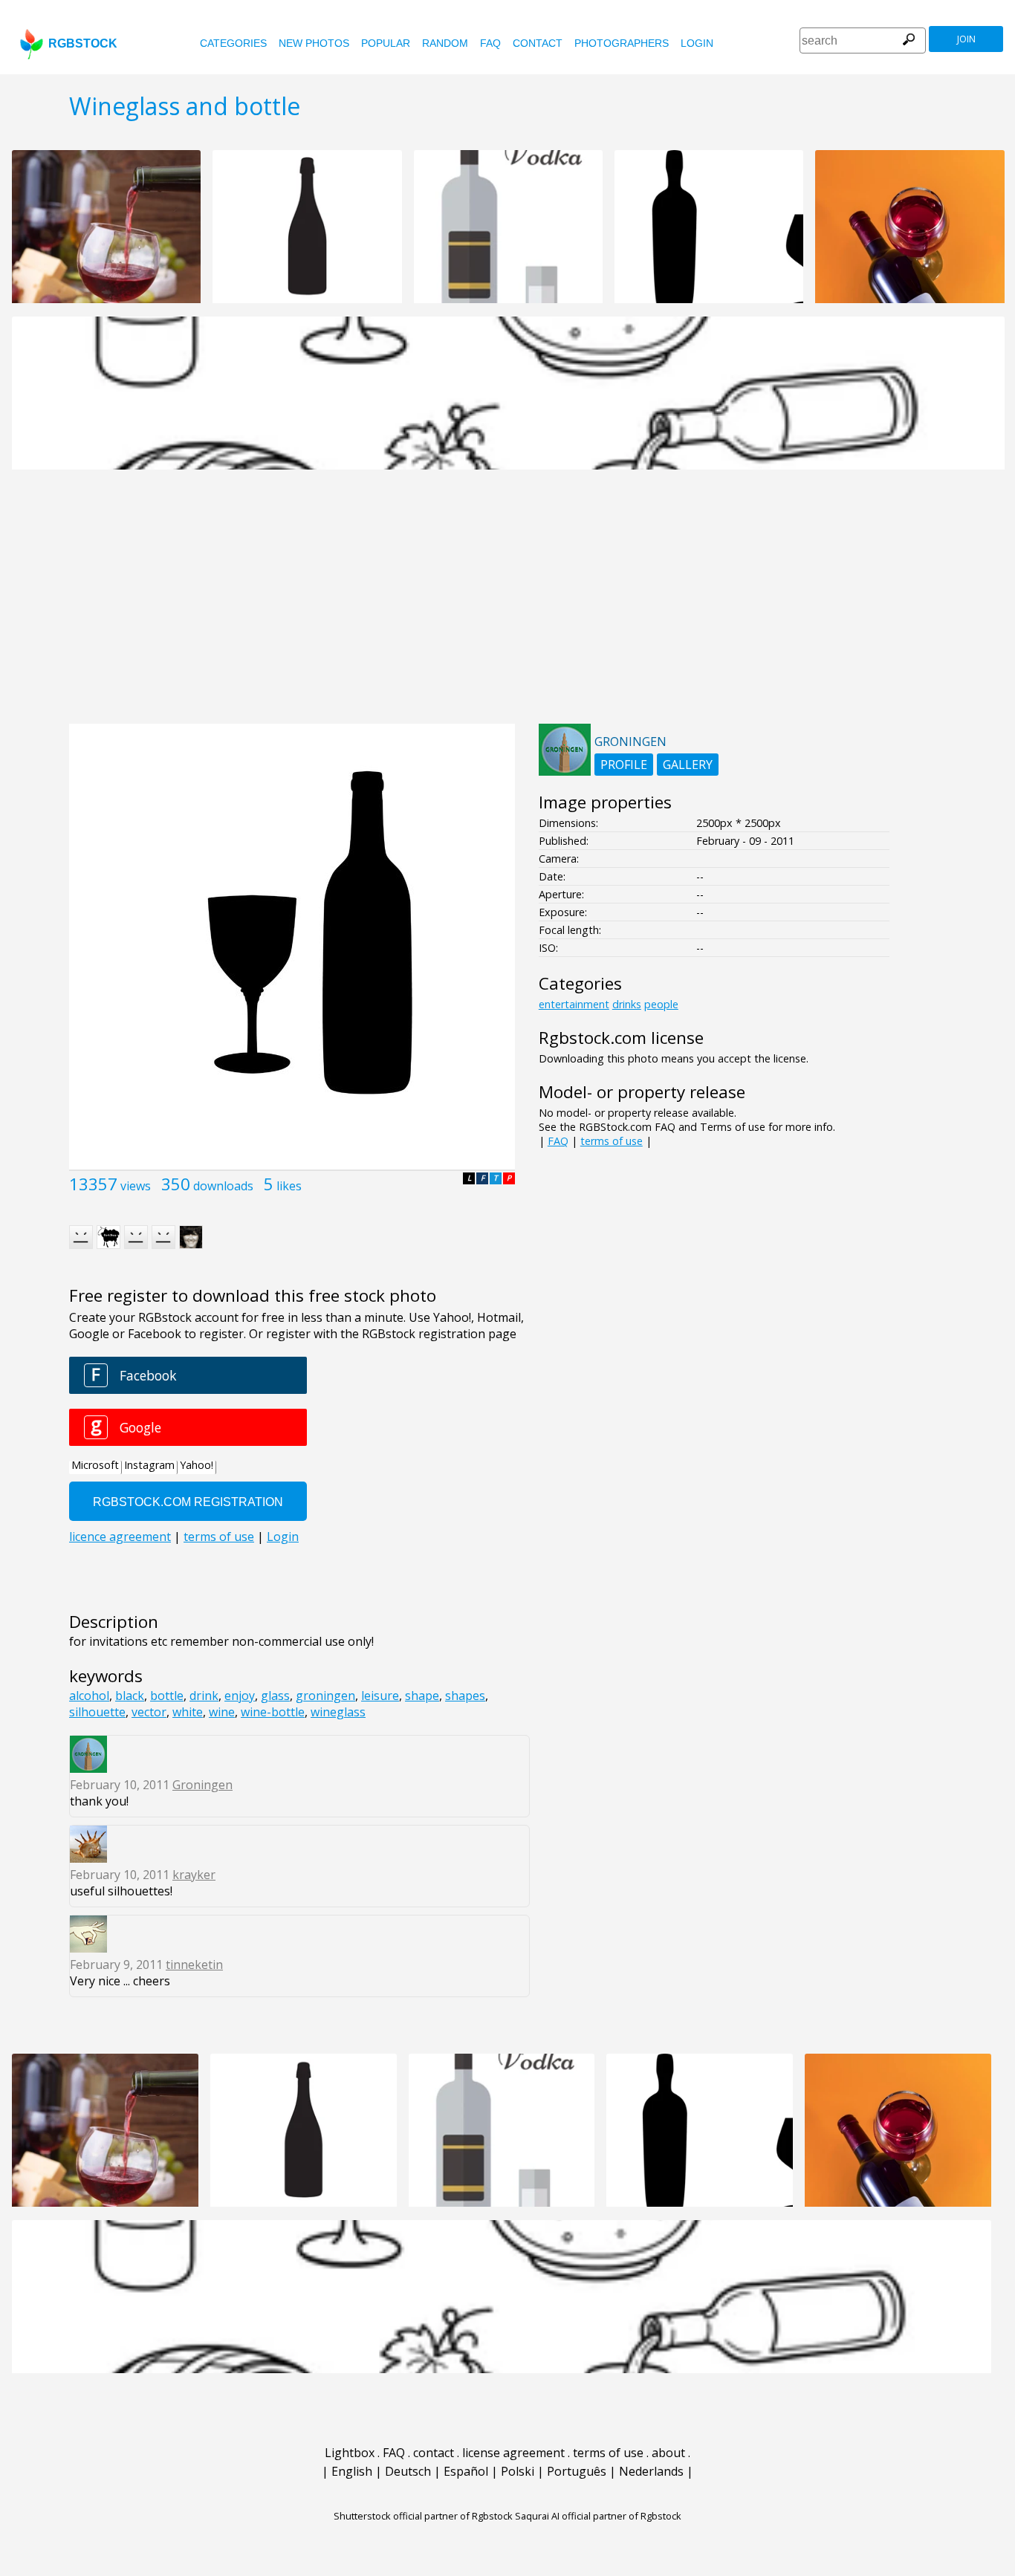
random (445, 43)
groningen (325, 1696)
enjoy (240, 1696)
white (188, 1712)
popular (386, 43)
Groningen (202, 1785)
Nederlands (651, 2471)
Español (466, 2471)
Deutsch (408, 2471)
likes (289, 1186)
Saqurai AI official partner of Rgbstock (598, 2516)
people (661, 1004)
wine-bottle (273, 1712)
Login (697, 43)
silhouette (97, 1712)
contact (538, 43)
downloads (223, 1186)
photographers (622, 43)
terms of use (612, 1141)
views (136, 1186)
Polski (518, 2471)
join (966, 39)
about (668, 2453)
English (352, 2471)
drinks (627, 1004)
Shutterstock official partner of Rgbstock (423, 2516)
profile (624, 765)
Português (577, 2471)
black (130, 1696)
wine (222, 1712)
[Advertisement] (507, 605)
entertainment (574, 1004)
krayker (194, 1875)
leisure (380, 1696)
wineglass (338, 1712)
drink (204, 1696)
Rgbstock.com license (621, 1038)
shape (422, 1696)
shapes (465, 1696)
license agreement (513, 2453)
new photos (314, 43)
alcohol (89, 1696)
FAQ (490, 43)
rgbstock (83, 43)
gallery (688, 765)
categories (233, 43)
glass (275, 1696)
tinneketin (194, 1965)
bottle (167, 1696)
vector (149, 1712)
